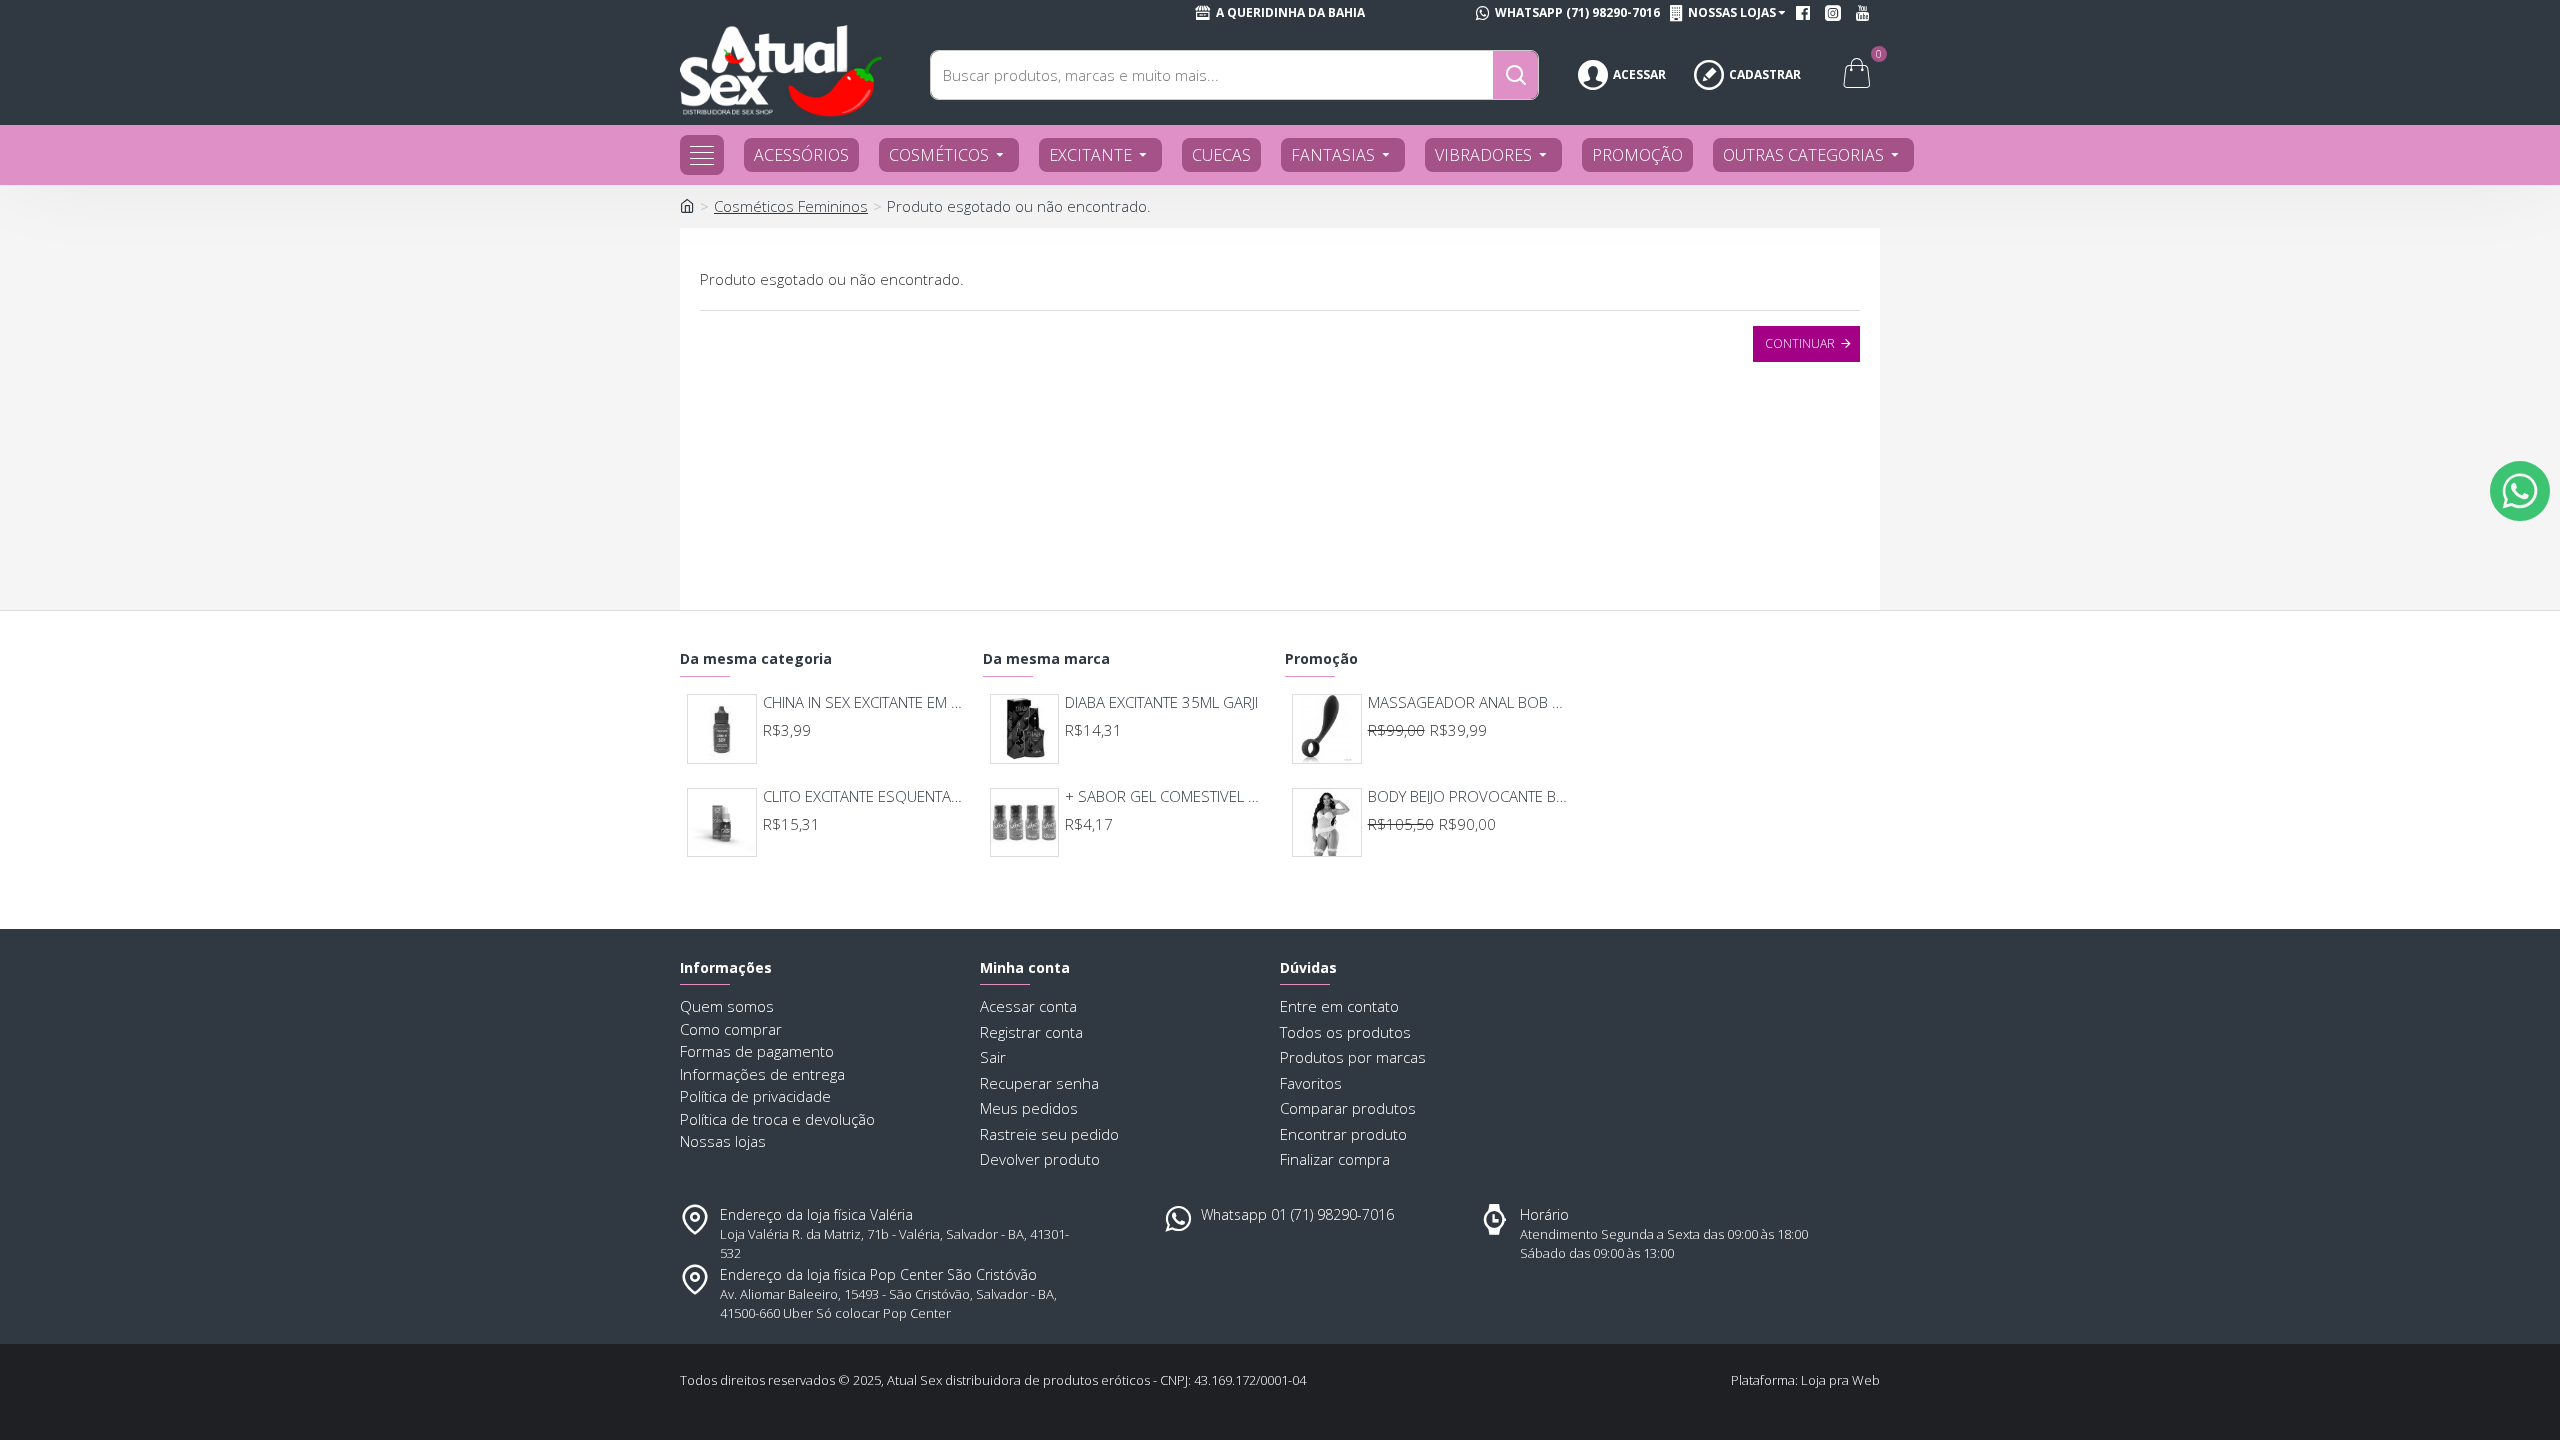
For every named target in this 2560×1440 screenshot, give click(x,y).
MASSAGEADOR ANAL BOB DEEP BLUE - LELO (1469, 702)
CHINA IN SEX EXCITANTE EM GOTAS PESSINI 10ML (864, 702)
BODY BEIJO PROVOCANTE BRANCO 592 (1469, 796)
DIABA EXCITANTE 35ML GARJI (1161, 702)
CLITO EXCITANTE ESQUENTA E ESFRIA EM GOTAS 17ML (864, 796)
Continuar (1800, 343)
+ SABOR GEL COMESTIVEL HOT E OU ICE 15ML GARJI (1166, 796)
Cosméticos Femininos (791, 206)
